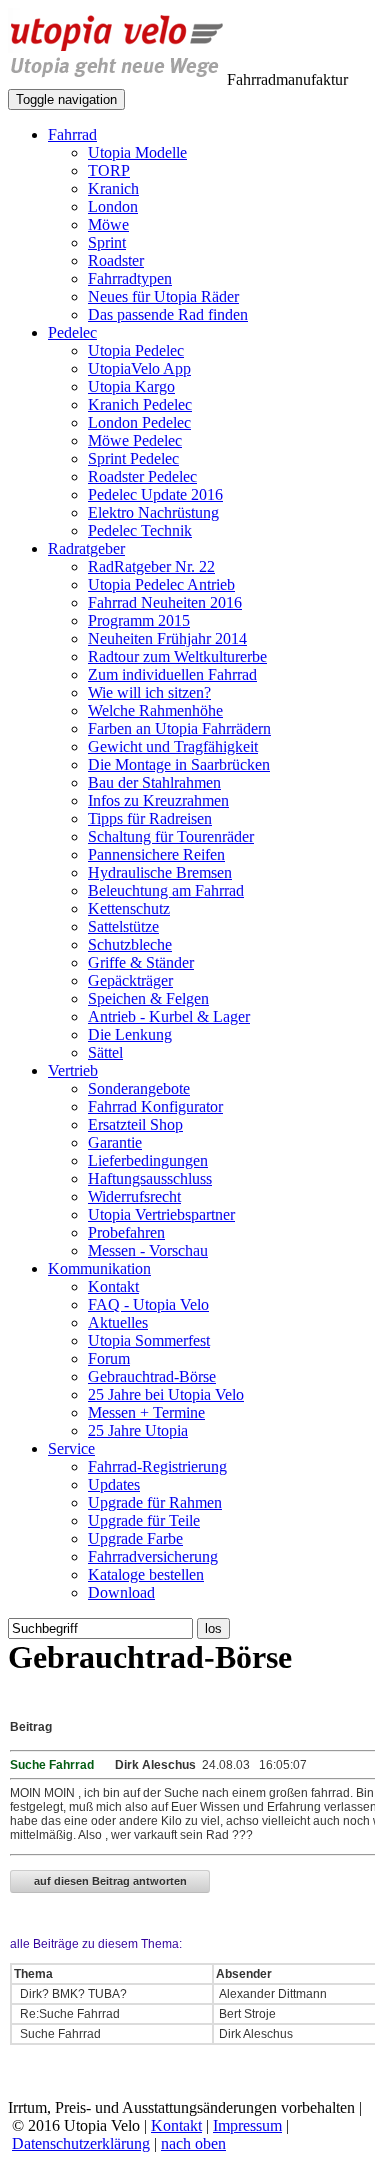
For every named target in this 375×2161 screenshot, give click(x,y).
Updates (114, 1484)
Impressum (247, 2125)
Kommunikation (99, 1268)
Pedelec (72, 332)
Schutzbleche (130, 944)
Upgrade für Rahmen (155, 1502)
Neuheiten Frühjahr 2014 (167, 638)
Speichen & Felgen (148, 998)
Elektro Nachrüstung (153, 512)
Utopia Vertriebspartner (161, 1214)
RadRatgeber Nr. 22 (151, 566)
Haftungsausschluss (150, 1178)
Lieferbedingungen (148, 1160)
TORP (109, 170)
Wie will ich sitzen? (149, 692)
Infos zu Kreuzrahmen (158, 800)
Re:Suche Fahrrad (70, 2014)
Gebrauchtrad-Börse (152, 1376)
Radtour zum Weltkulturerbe (177, 656)
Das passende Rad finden (168, 314)
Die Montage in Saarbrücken (179, 764)
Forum (109, 1358)
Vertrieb (73, 1070)
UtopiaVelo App (139, 368)
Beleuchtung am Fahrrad (166, 890)
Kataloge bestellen (146, 1574)
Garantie (115, 1142)
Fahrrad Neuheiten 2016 (165, 602)
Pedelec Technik (140, 530)
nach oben (193, 2143)
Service (71, 1448)
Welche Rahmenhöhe (155, 710)
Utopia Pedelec (136, 350)
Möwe (108, 224)
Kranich (113, 188)
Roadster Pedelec (142, 476)
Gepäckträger (130, 980)
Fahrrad (72, 134)
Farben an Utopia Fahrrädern (179, 728)
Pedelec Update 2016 (155, 494)
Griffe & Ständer (141, 962)
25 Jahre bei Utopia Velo (166, 1394)
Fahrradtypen (130, 278)
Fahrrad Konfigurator (155, 1106)
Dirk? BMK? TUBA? (72, 1994)
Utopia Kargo (131, 386)
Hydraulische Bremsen (160, 872)
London (113, 206)
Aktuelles (118, 1322)
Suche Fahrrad (60, 2034)
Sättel (105, 1052)
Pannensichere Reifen (156, 854)
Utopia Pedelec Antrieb (161, 584)
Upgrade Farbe (135, 1538)
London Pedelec (139, 422)
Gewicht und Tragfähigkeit (173, 746)
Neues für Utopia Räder (163, 296)
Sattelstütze (123, 926)
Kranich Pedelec (140, 404)
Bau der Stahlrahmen (154, 782)
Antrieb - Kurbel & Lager (169, 1016)
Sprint (107, 242)
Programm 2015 (139, 620)
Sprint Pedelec (133, 458)
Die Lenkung (130, 1034)
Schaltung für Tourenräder (171, 836)
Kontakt (113, 1286)
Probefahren (126, 1232)
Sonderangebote (139, 1088)
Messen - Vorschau (148, 1250)
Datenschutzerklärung (81, 2143)
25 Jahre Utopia (138, 1430)
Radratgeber (86, 548)
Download (121, 1592)
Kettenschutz (129, 908)
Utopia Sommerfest (149, 1340)
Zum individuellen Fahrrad (172, 674)
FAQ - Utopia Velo (148, 1304)
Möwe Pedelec (135, 440)
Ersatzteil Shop (135, 1124)
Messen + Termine (146, 1412)
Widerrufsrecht (134, 1196)
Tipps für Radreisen (150, 818)
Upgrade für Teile (144, 1520)
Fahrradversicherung (153, 1556)
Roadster (116, 260)
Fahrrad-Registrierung (157, 1466)
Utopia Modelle (137, 152)
